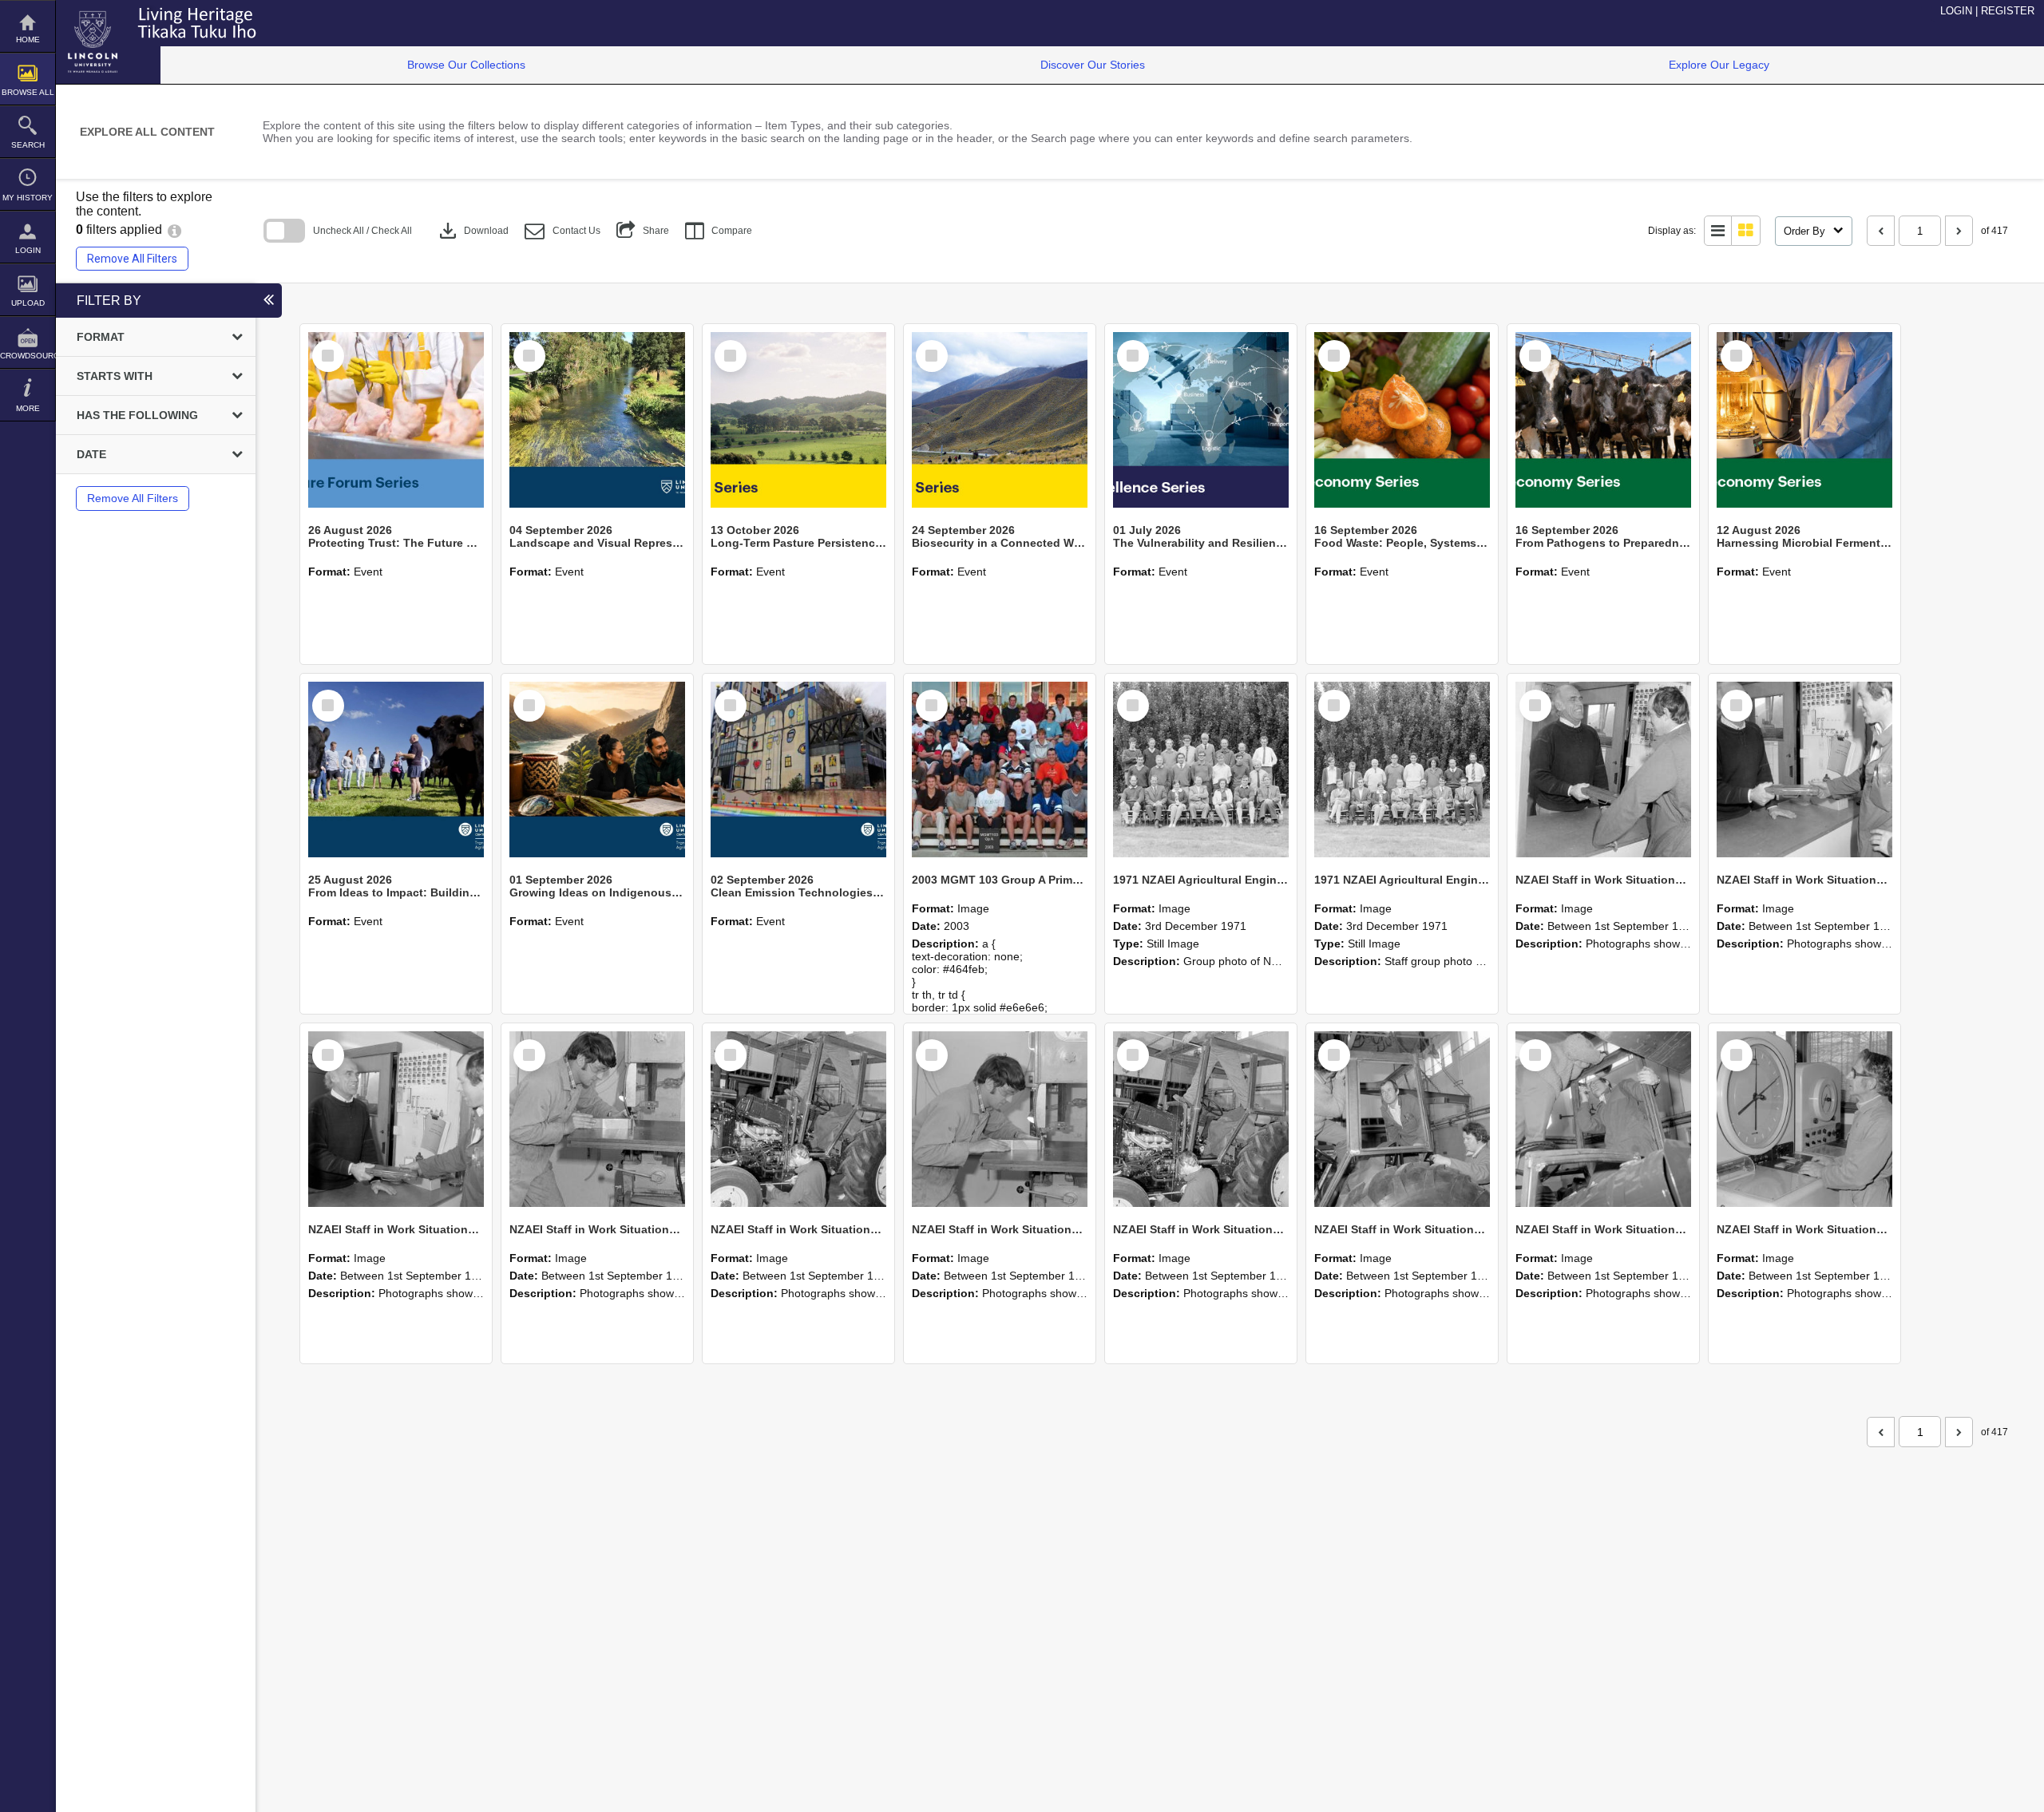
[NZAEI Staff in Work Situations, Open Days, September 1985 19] (1201, 1119)
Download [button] (472, 231)
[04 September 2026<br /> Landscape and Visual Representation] (597, 420)
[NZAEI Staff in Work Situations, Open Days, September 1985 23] (396, 1119)
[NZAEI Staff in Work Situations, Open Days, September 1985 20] (1000, 1119)
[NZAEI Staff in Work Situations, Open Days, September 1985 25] (1603, 770)
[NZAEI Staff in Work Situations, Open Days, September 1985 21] (798, 1119)
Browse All (28, 92)
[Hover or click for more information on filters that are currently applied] (174, 229)
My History (28, 198)
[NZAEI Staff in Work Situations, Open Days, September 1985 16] (1804, 1119)
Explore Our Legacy (1719, 65)
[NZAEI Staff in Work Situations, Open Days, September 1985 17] (1603, 1119)
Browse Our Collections (466, 65)
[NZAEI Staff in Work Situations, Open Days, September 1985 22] (597, 1119)
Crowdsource (28, 356)
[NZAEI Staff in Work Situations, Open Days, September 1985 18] (1402, 1119)
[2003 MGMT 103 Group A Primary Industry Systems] (1000, 770)
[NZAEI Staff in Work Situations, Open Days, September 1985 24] (1804, 770)
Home (28, 40)
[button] (562, 231)
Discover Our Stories (1093, 65)
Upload (28, 303)
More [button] (28, 408)
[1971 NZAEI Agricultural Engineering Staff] (1402, 770)
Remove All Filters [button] (132, 259)
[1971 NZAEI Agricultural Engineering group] (1201, 770)
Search (28, 145)
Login (28, 250)
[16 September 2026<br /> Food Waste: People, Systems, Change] (1402, 420)
